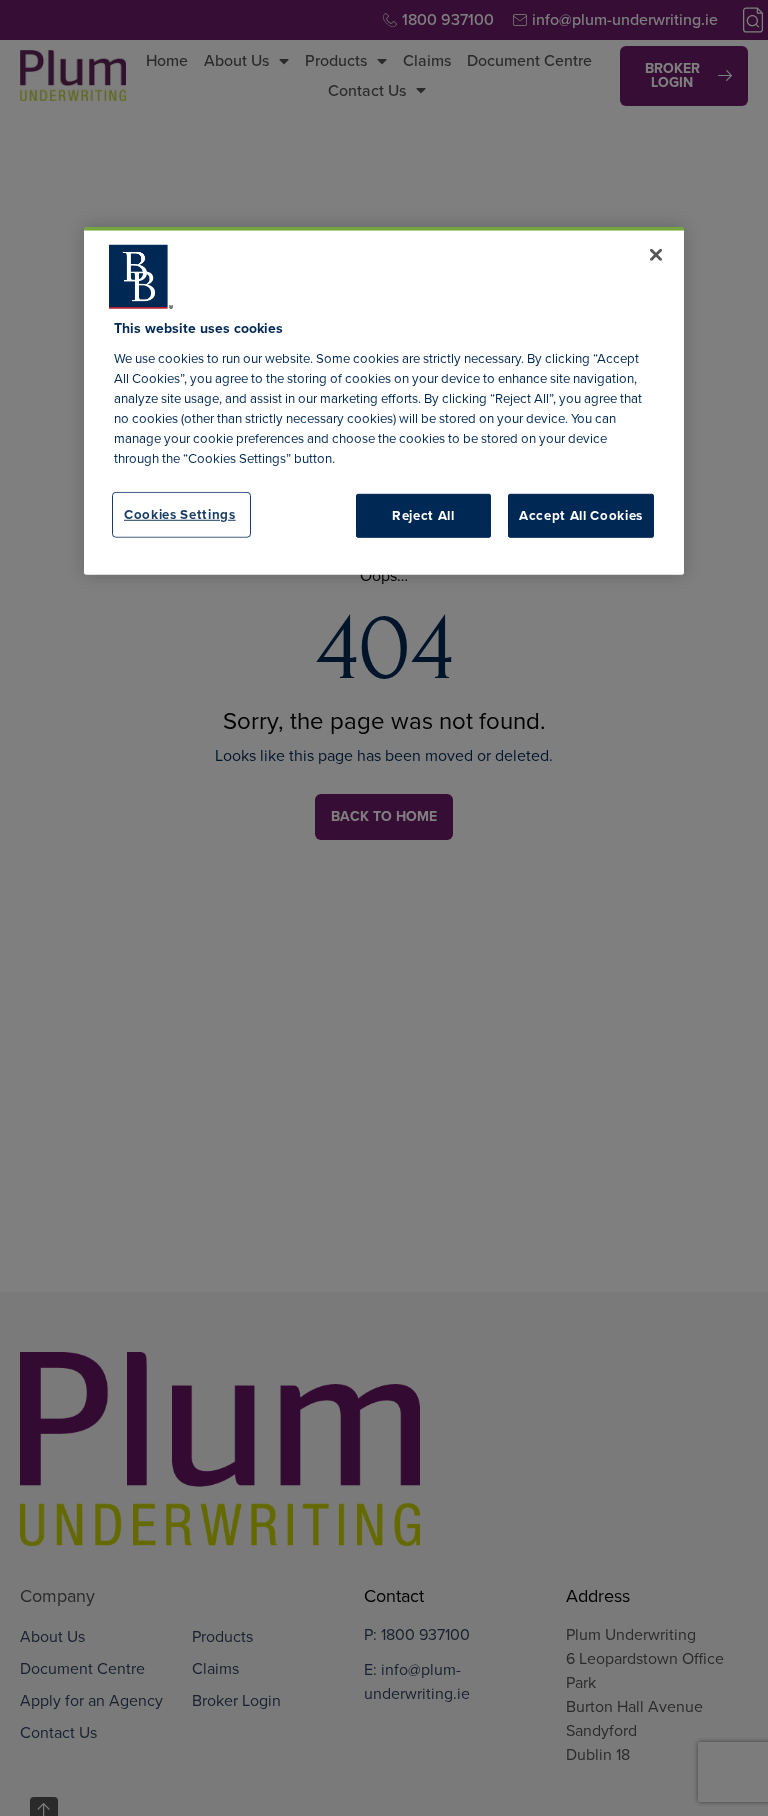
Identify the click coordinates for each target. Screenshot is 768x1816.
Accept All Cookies (581, 514)
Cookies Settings (180, 513)
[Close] (656, 255)
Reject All (423, 514)
